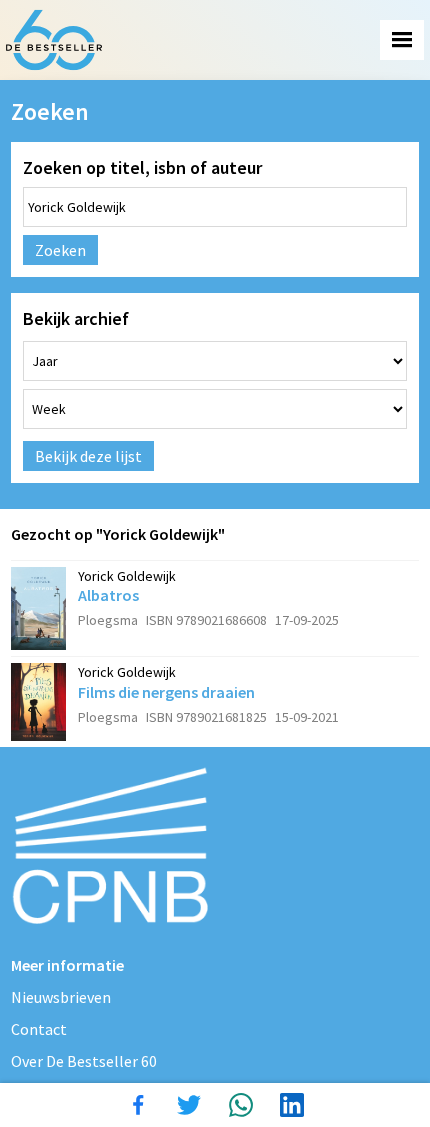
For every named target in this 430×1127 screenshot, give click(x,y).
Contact (39, 1029)
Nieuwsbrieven (61, 997)
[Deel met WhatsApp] (241, 1105)
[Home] (54, 40)
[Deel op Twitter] (189, 1105)
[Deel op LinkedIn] (292, 1105)
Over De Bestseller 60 (84, 1061)
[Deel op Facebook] (138, 1105)
